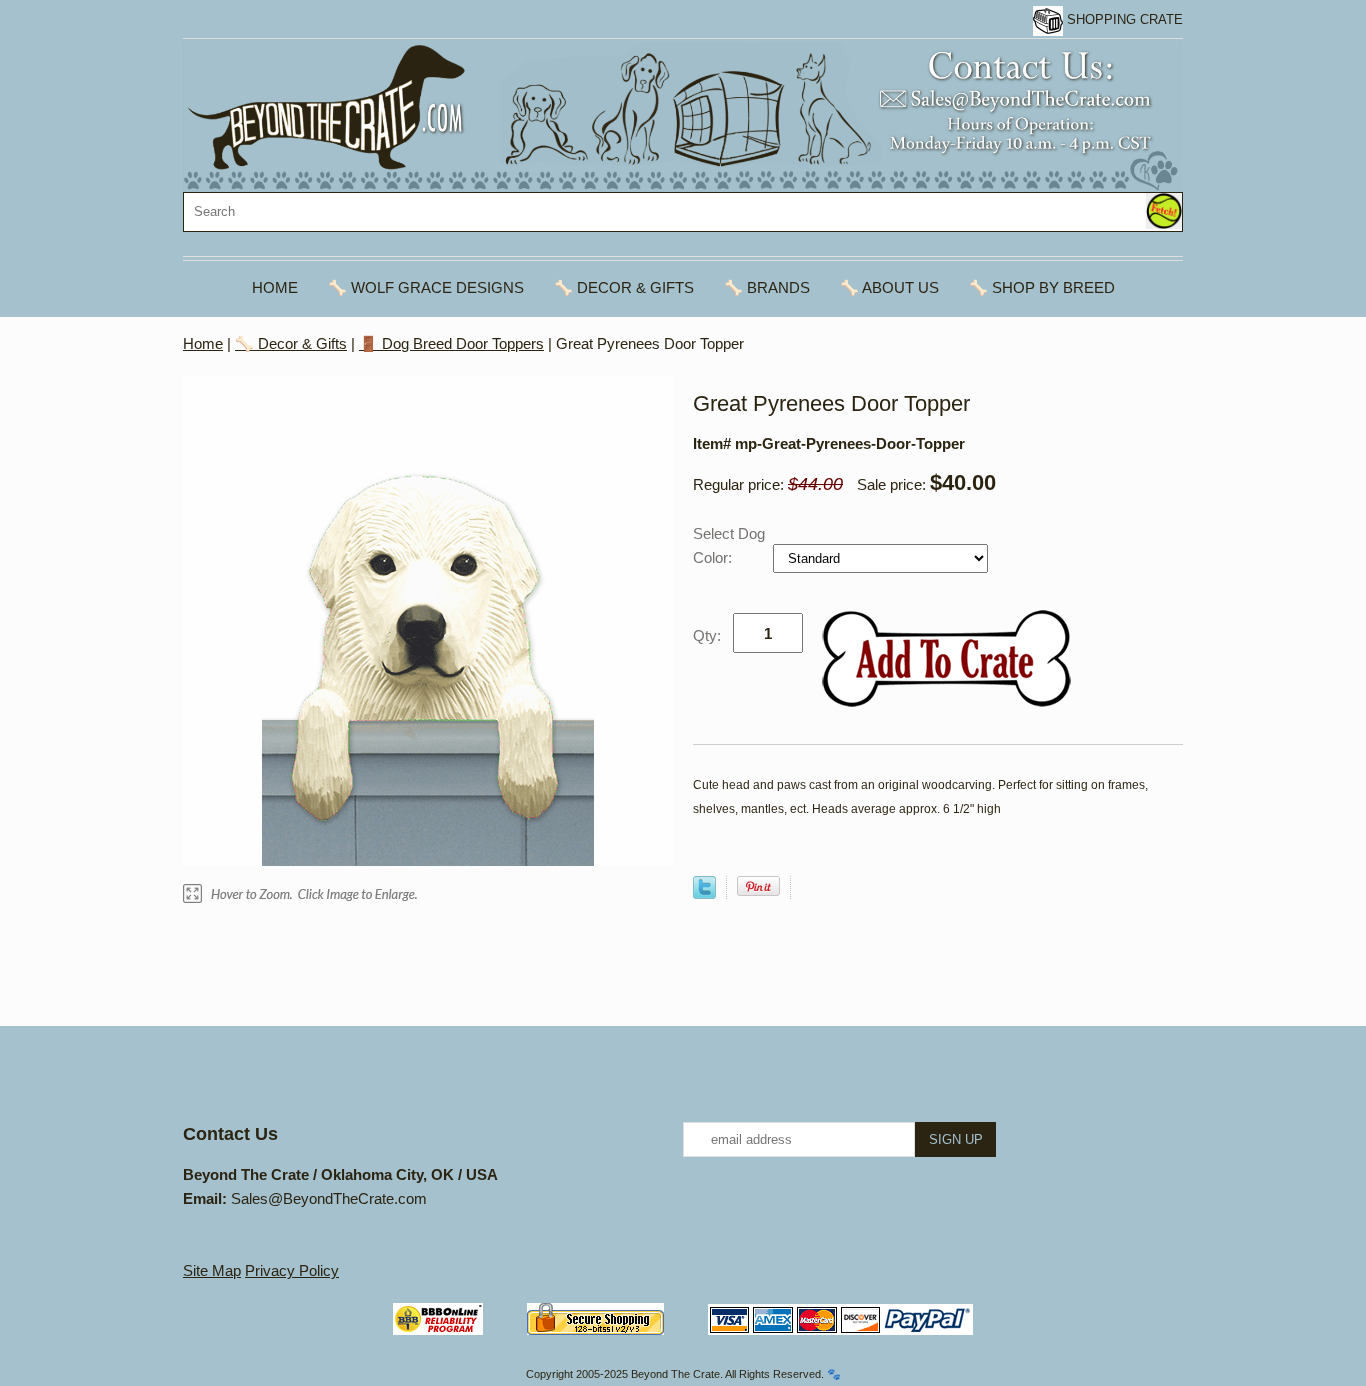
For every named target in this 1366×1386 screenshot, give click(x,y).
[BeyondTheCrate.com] (682, 115)
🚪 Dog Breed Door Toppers (451, 343)
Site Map (212, 1270)
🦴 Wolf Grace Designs (426, 287)
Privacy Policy (292, 1270)
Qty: (707, 635)
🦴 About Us (889, 287)
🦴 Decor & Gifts (624, 287)
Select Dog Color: (729, 545)
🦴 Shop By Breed (1042, 287)
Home (275, 287)
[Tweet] (704, 893)
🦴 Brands (767, 287)
